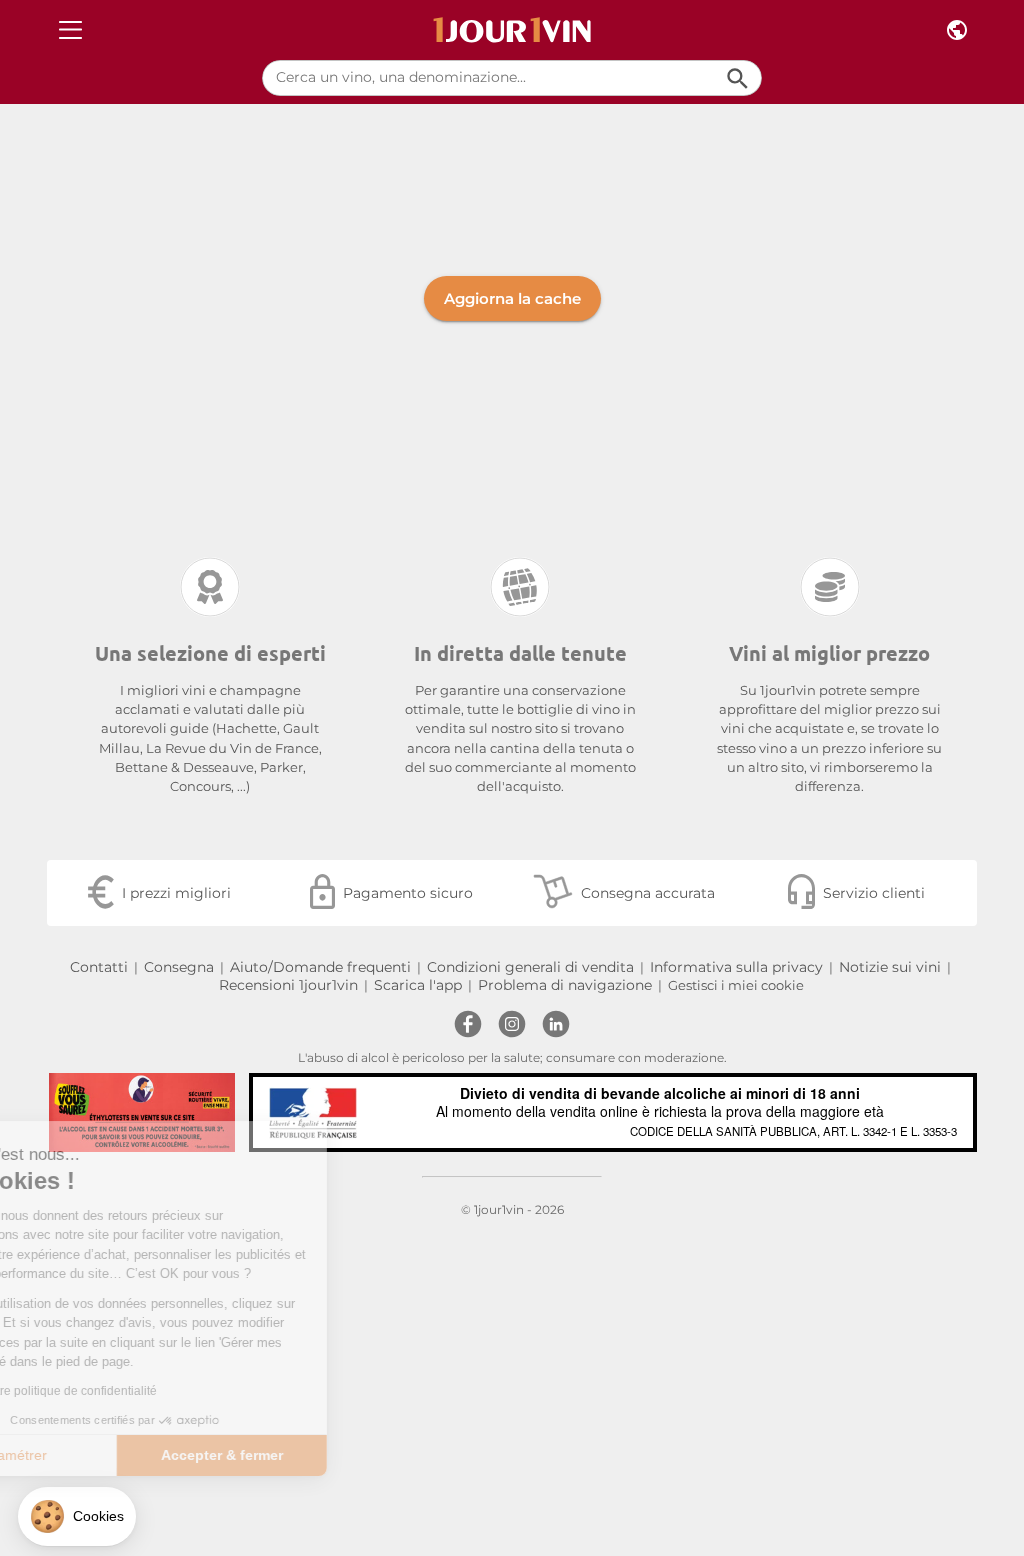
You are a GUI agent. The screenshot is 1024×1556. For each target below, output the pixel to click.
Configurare (124, 1455)
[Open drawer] (70, 30)
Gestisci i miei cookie (736, 985)
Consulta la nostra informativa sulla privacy (156, 1391)
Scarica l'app (418, 985)
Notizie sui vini (890, 967)
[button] (77, 1516)
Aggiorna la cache (512, 298)
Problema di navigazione (565, 985)
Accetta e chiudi (335, 1455)
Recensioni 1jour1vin (288, 985)
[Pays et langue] (957, 30)
